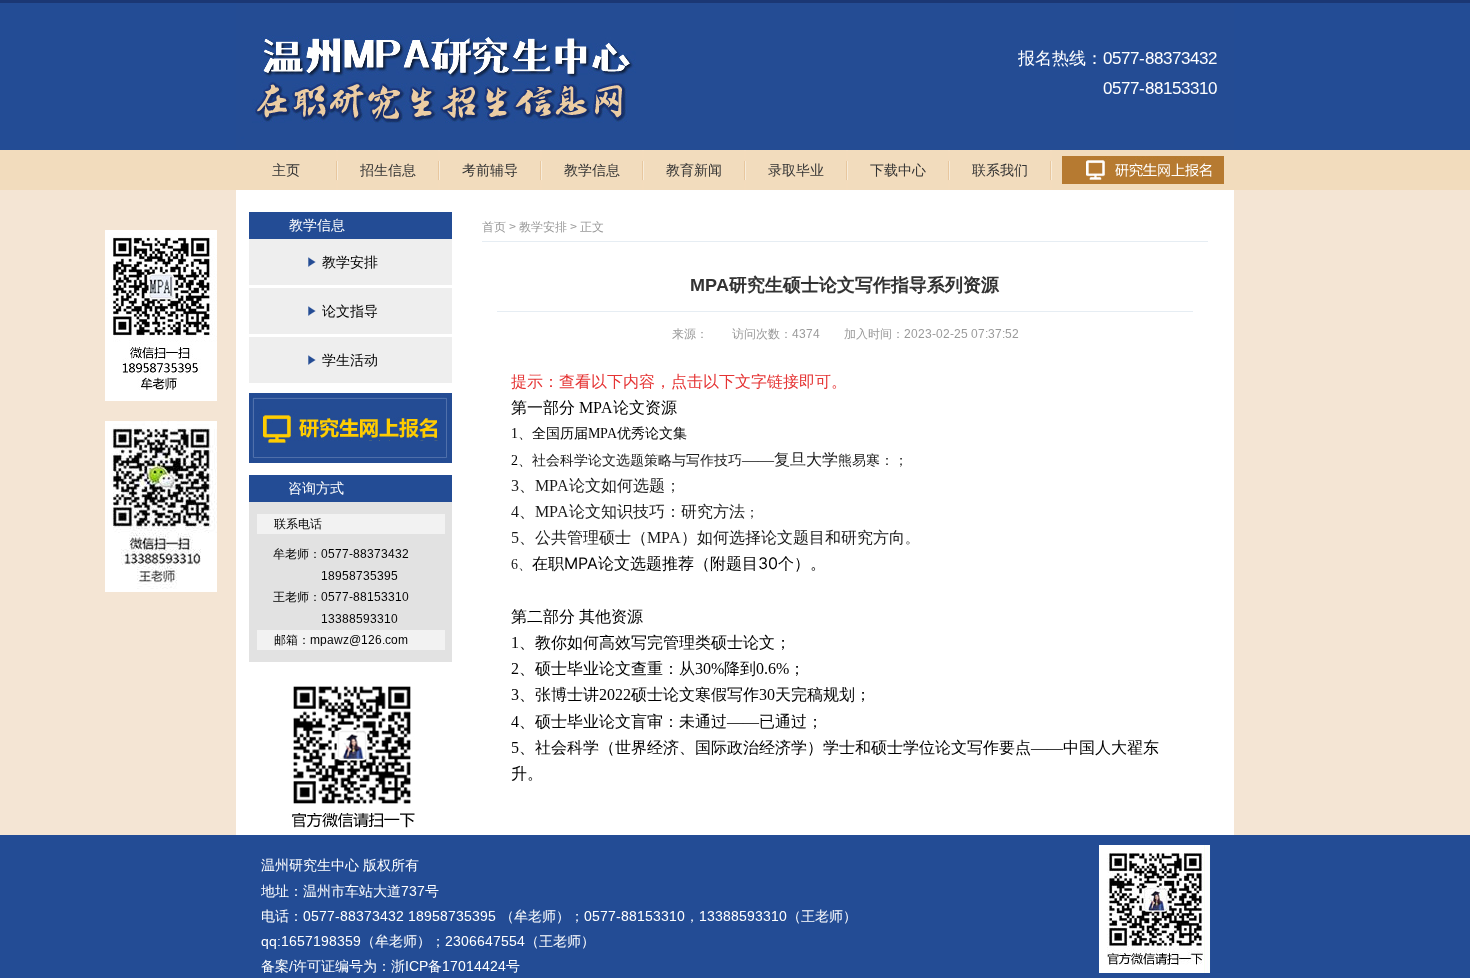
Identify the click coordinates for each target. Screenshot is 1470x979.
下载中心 (898, 170)
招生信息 (388, 170)
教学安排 (350, 262)
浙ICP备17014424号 (455, 966)
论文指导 (350, 311)
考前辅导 (490, 170)
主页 (286, 170)
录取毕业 (796, 170)
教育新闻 (694, 170)
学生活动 (350, 360)
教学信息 (592, 170)
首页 (494, 227)
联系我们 (1000, 170)
